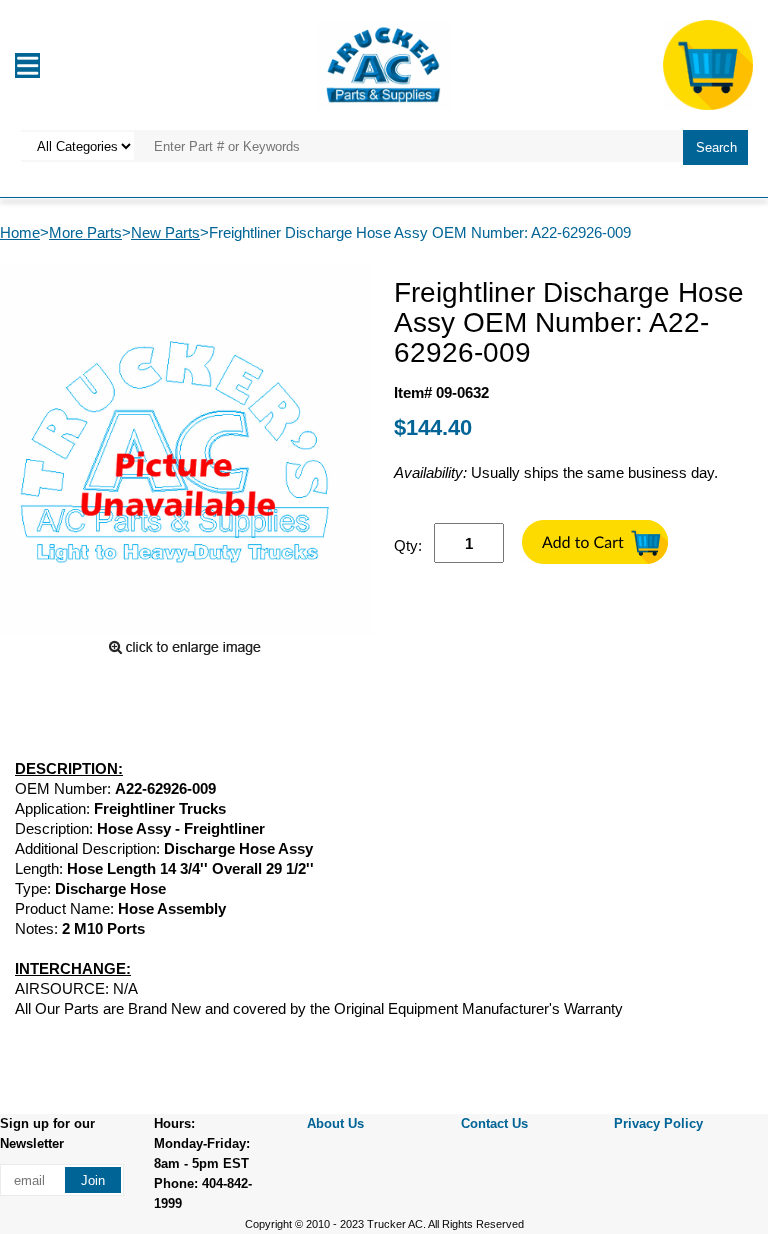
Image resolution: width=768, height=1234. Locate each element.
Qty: (408, 545)
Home (20, 232)
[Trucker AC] (384, 63)
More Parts (85, 232)
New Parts (165, 232)
